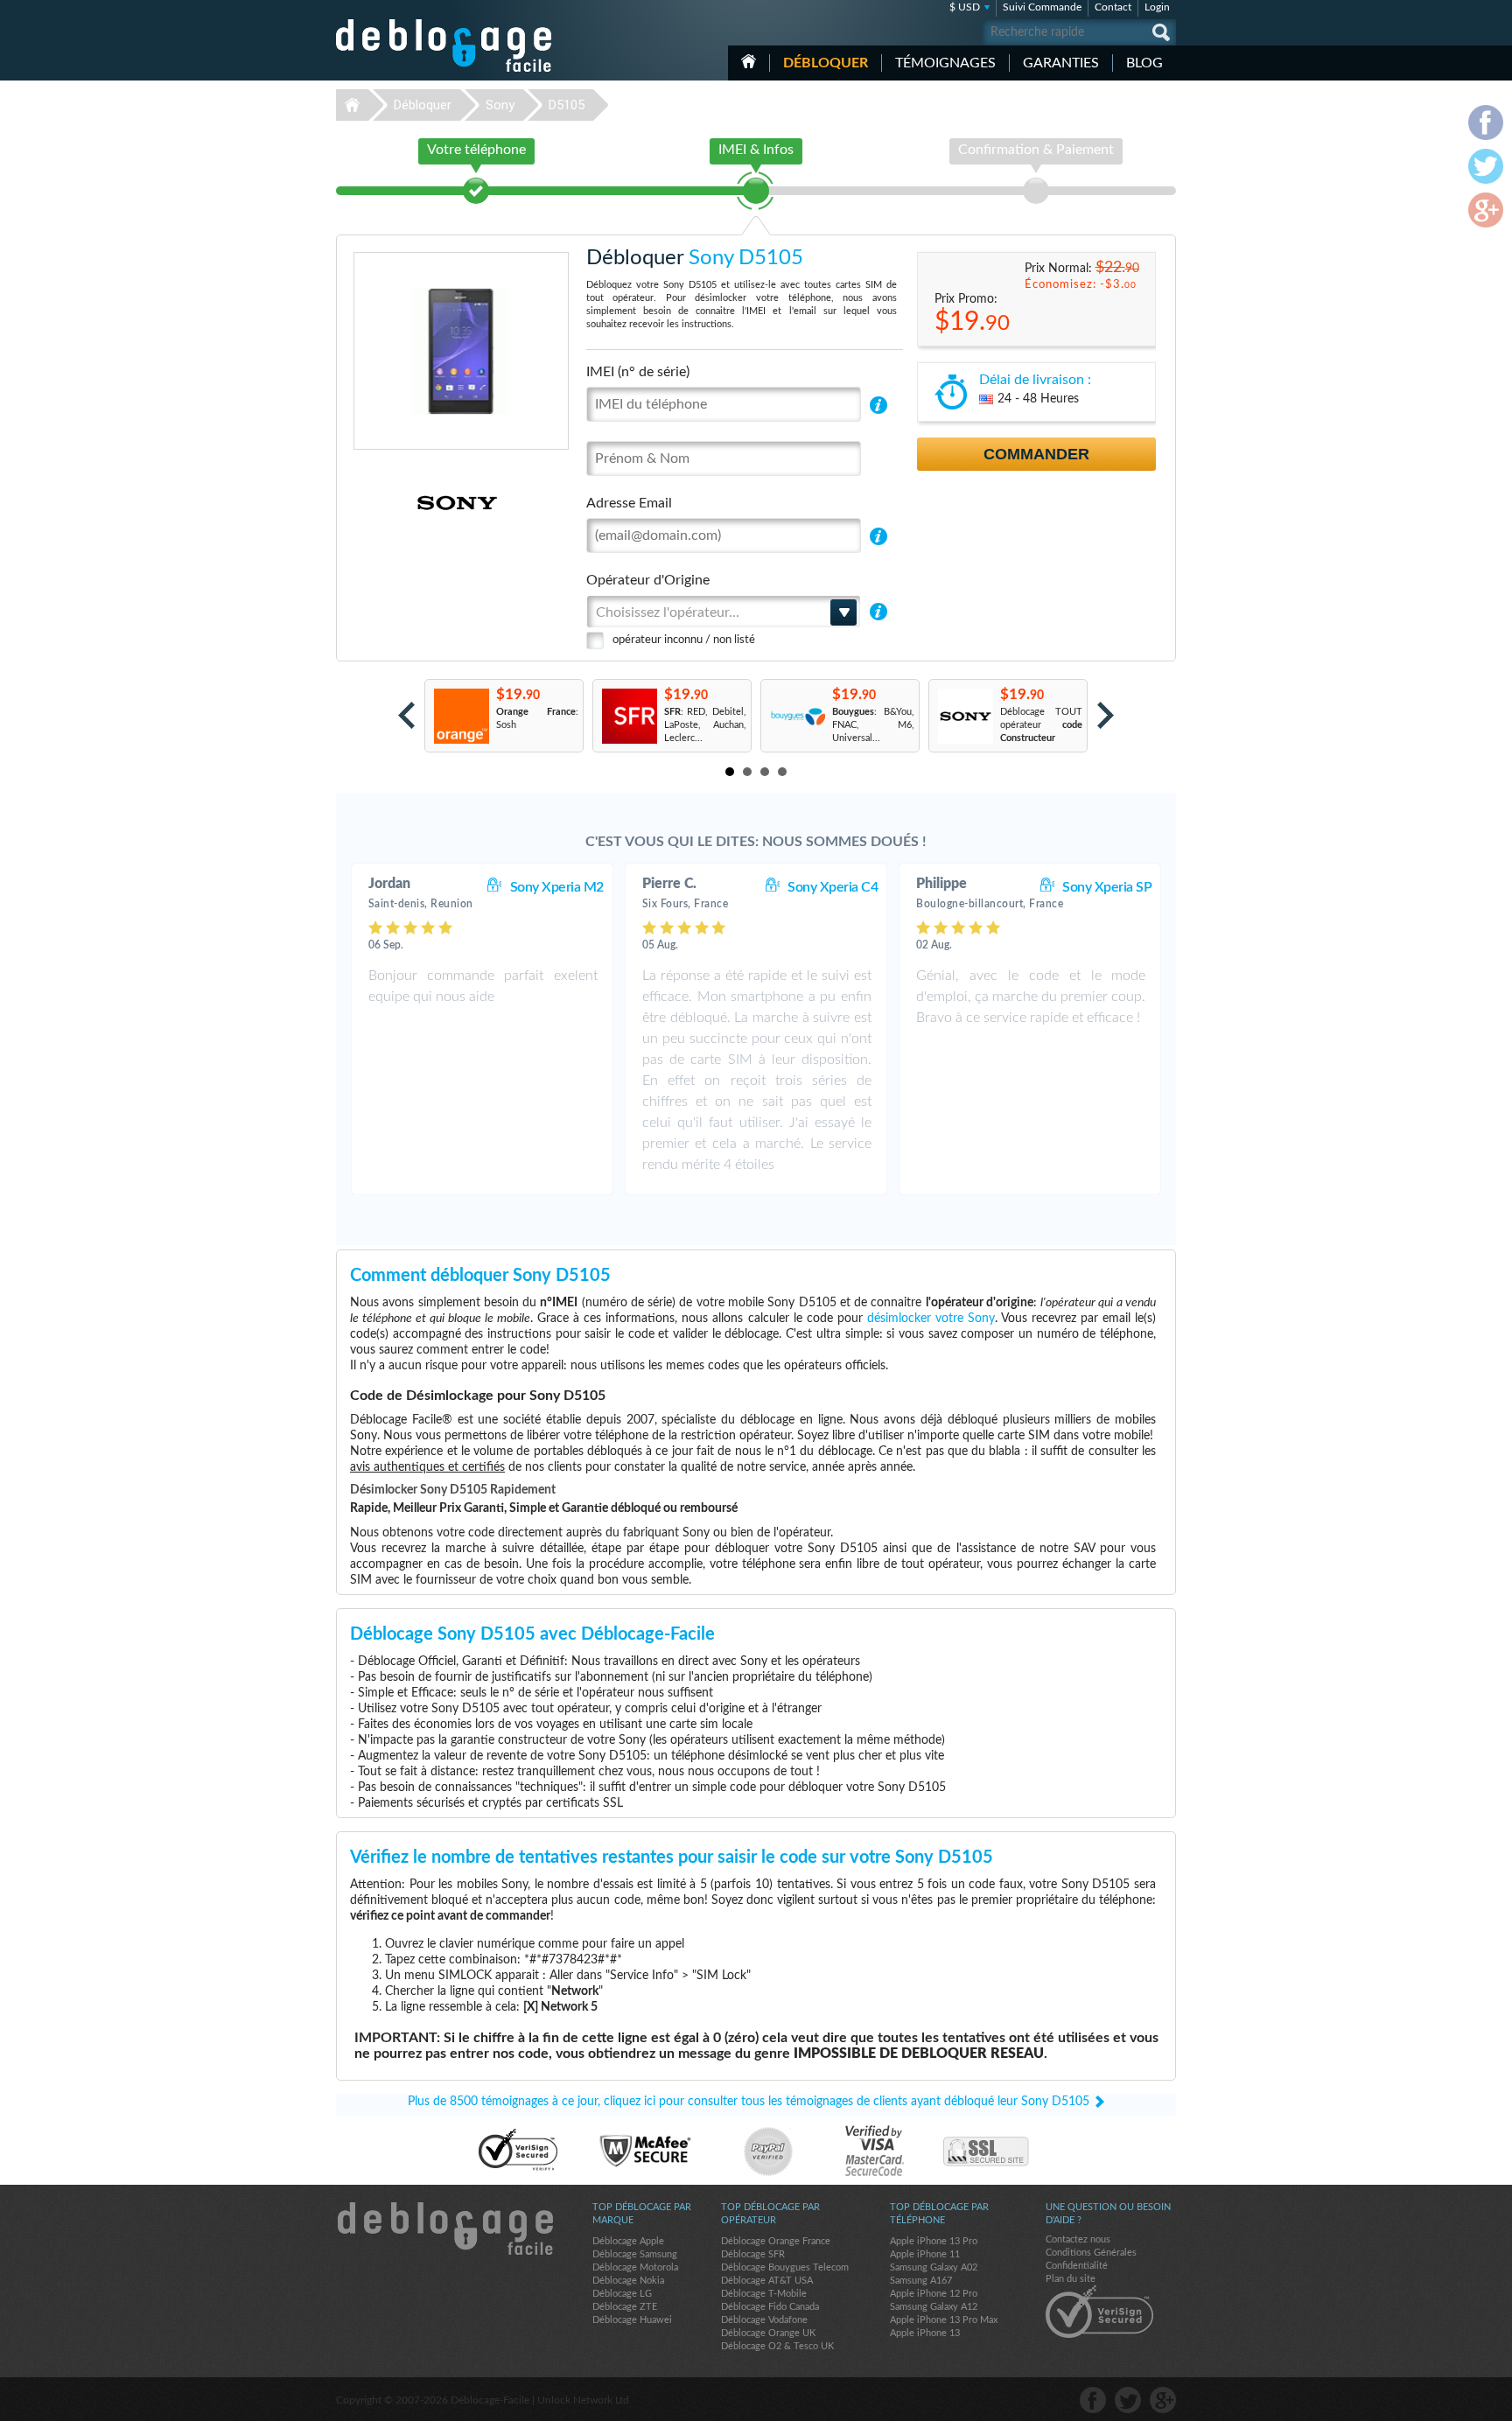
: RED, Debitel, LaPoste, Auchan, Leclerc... (705, 725)
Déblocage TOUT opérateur (1041, 725)
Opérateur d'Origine (648, 580)
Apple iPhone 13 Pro (934, 2241)
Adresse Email (629, 503)
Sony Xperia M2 (557, 887)
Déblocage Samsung (635, 2254)
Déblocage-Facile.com (444, 2229)
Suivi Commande (1042, 7)
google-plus (1163, 2400)
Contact (1113, 7)
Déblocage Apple (628, 2241)
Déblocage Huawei (632, 2320)
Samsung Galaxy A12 (934, 2307)
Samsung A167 (921, 2281)
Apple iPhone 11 (925, 2254)
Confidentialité (1077, 2266)
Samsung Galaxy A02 (934, 2267)
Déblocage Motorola (635, 2267)
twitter (1128, 2400)
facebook (1093, 2400)
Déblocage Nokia (628, 2281)
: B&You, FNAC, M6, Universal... (873, 725)
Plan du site (1071, 2279)
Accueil (749, 61)
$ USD (965, 7)
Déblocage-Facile (444, 45)
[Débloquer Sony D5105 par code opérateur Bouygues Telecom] (797, 716)
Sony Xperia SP (1107, 887)
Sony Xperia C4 (833, 887)
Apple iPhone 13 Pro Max (944, 2320)
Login (1157, 7)
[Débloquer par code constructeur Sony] (965, 716)
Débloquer (826, 63)
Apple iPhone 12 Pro (934, 2294)
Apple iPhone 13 (925, 2333)
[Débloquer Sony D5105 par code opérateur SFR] (629, 716)
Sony (500, 105)
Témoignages (945, 63)
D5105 (567, 105)
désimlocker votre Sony (931, 1319)
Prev (406, 715)
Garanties (1061, 63)
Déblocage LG (622, 2294)
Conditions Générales (1091, 2253)
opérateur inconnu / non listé (684, 640)
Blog (1144, 63)
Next (1106, 715)
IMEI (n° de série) (638, 372)
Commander (1036, 454)
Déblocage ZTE (625, 2307)
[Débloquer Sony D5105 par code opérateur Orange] (461, 716)
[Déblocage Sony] (397, 503)
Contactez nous (1078, 2239)
